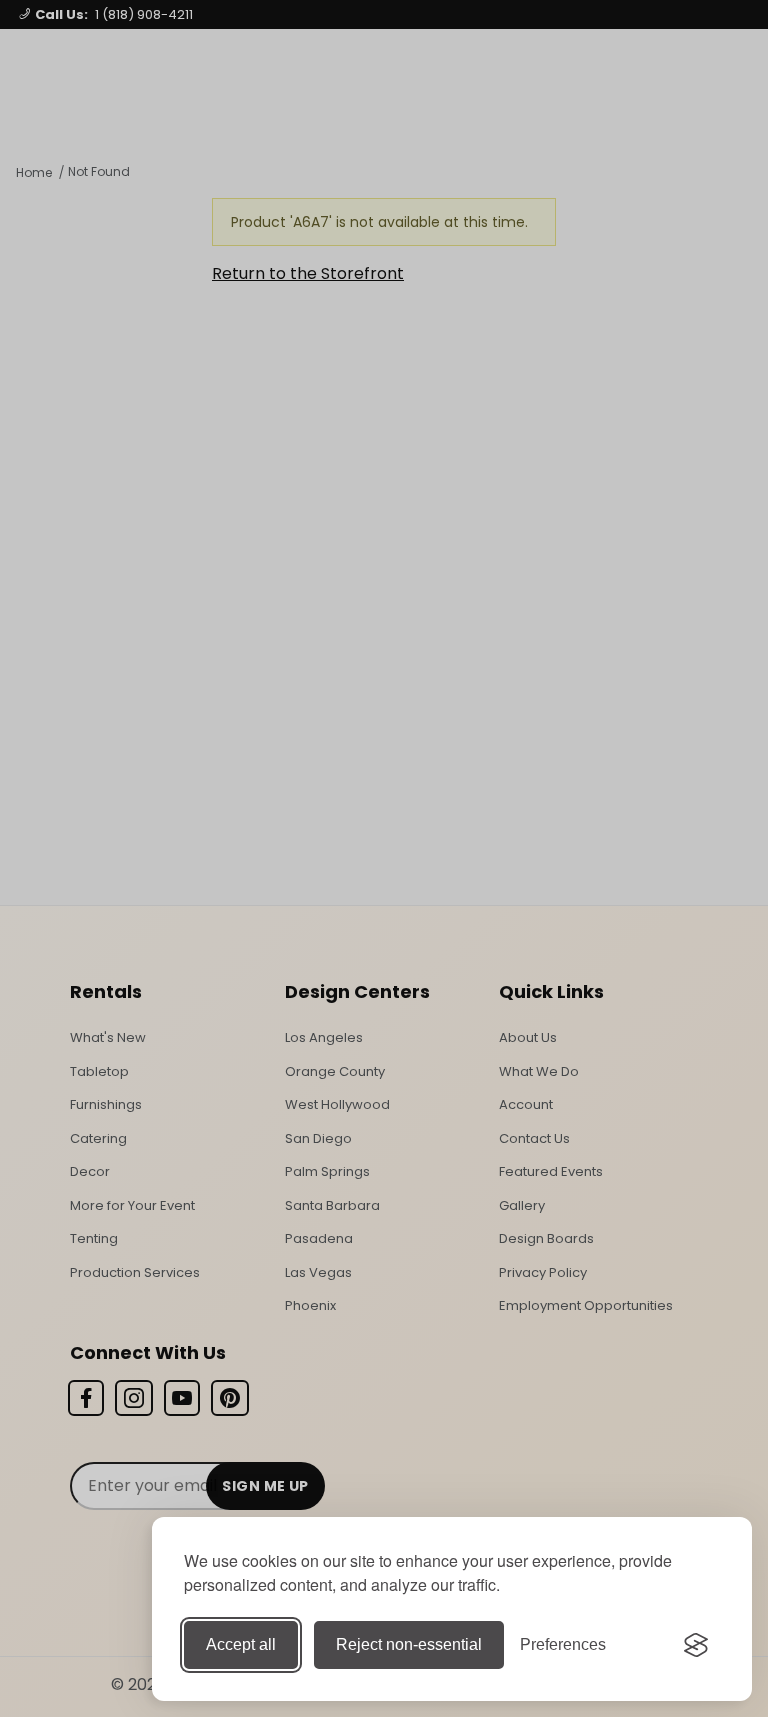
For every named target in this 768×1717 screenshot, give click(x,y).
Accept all (241, 1644)
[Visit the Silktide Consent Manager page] (696, 1645)
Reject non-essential (409, 1644)
